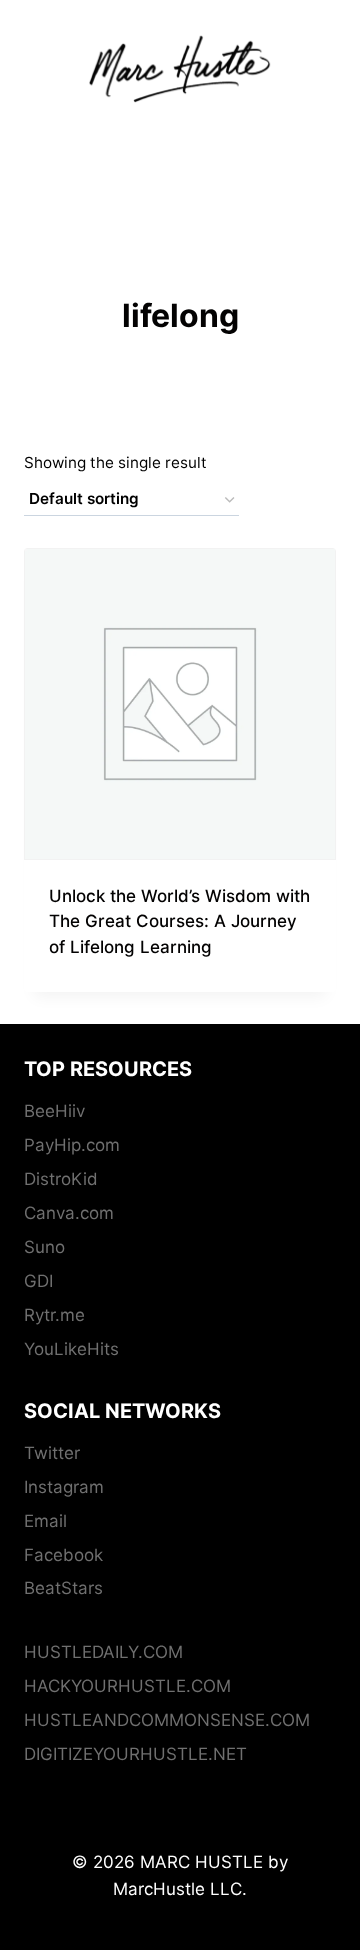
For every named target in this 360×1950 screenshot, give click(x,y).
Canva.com (69, 1213)
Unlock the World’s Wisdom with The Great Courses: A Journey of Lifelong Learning (179, 921)
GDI (38, 1281)
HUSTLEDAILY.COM (103, 1652)
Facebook (63, 1555)
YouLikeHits (71, 1349)
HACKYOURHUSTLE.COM (127, 1686)
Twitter (52, 1453)
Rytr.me (54, 1315)
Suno (44, 1247)
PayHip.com (72, 1145)
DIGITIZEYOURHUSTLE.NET (135, 1754)
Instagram (64, 1487)
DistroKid (61, 1179)
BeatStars (63, 1588)
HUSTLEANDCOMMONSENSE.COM (167, 1720)
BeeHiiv (54, 1111)
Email (45, 1521)
